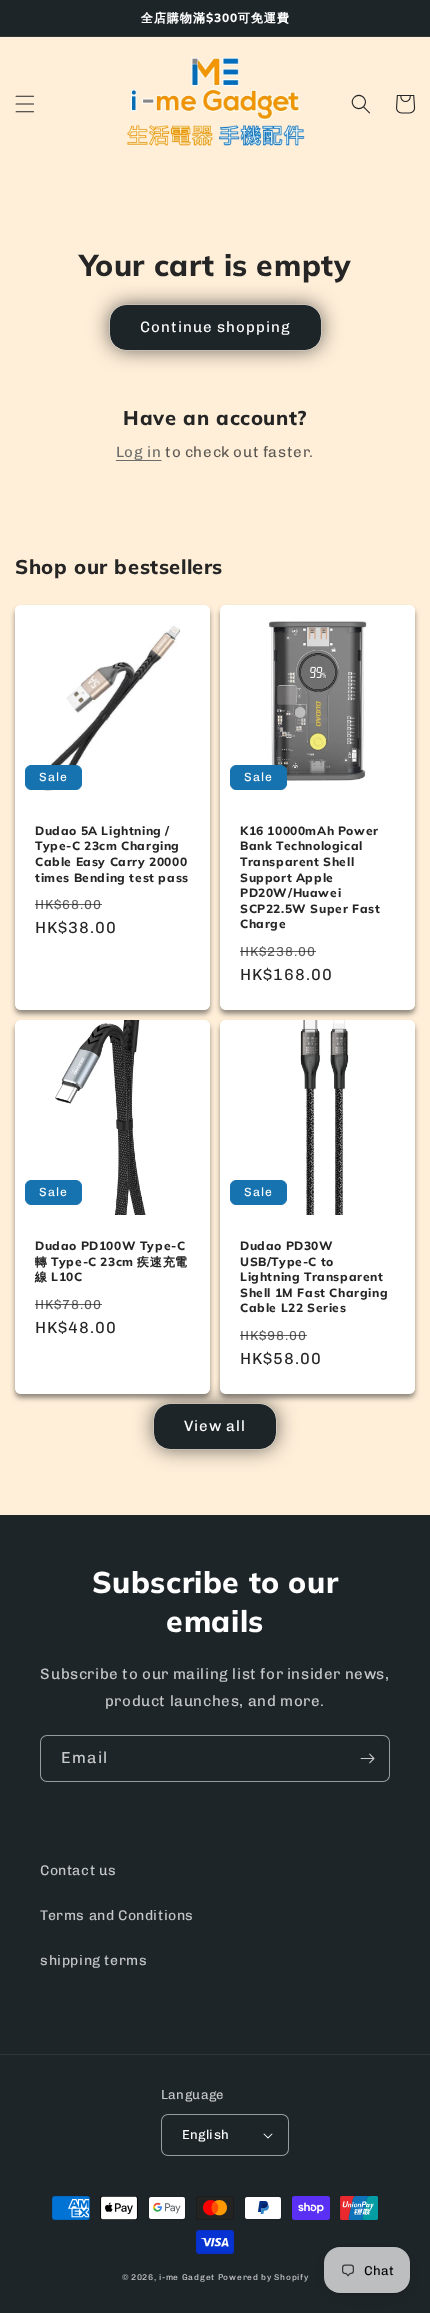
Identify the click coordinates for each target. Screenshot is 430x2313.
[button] (25, 104)
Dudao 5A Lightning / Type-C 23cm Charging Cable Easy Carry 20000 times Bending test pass (112, 854)
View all (215, 1426)
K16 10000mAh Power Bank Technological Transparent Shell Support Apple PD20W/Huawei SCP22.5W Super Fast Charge (310, 877)
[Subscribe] (367, 1758)
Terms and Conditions (117, 1915)
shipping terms (93, 1960)
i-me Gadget (187, 2277)
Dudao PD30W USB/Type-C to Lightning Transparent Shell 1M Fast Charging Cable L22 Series (314, 1276)
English (206, 2134)
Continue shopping (215, 327)
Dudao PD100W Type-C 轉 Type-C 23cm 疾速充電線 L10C (111, 1261)
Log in (139, 452)
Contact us (78, 1870)
